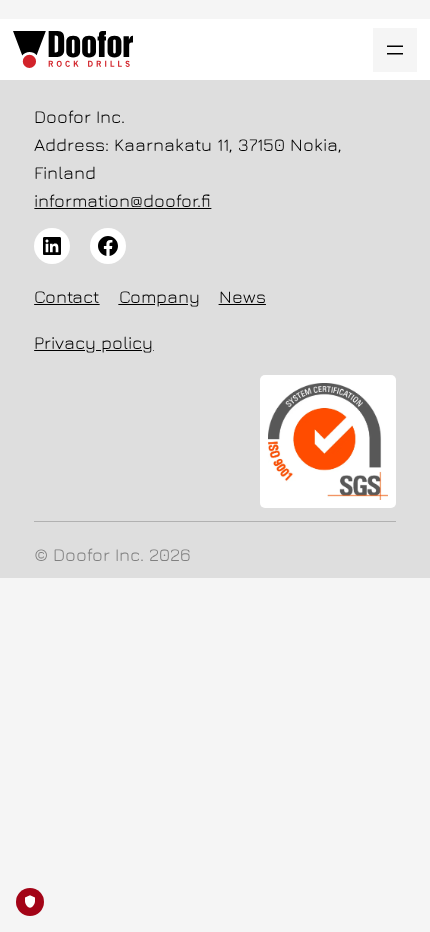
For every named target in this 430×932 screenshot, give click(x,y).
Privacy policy (93, 342)
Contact (66, 296)
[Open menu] (395, 50)
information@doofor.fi (122, 200)
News (242, 296)
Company (159, 296)
